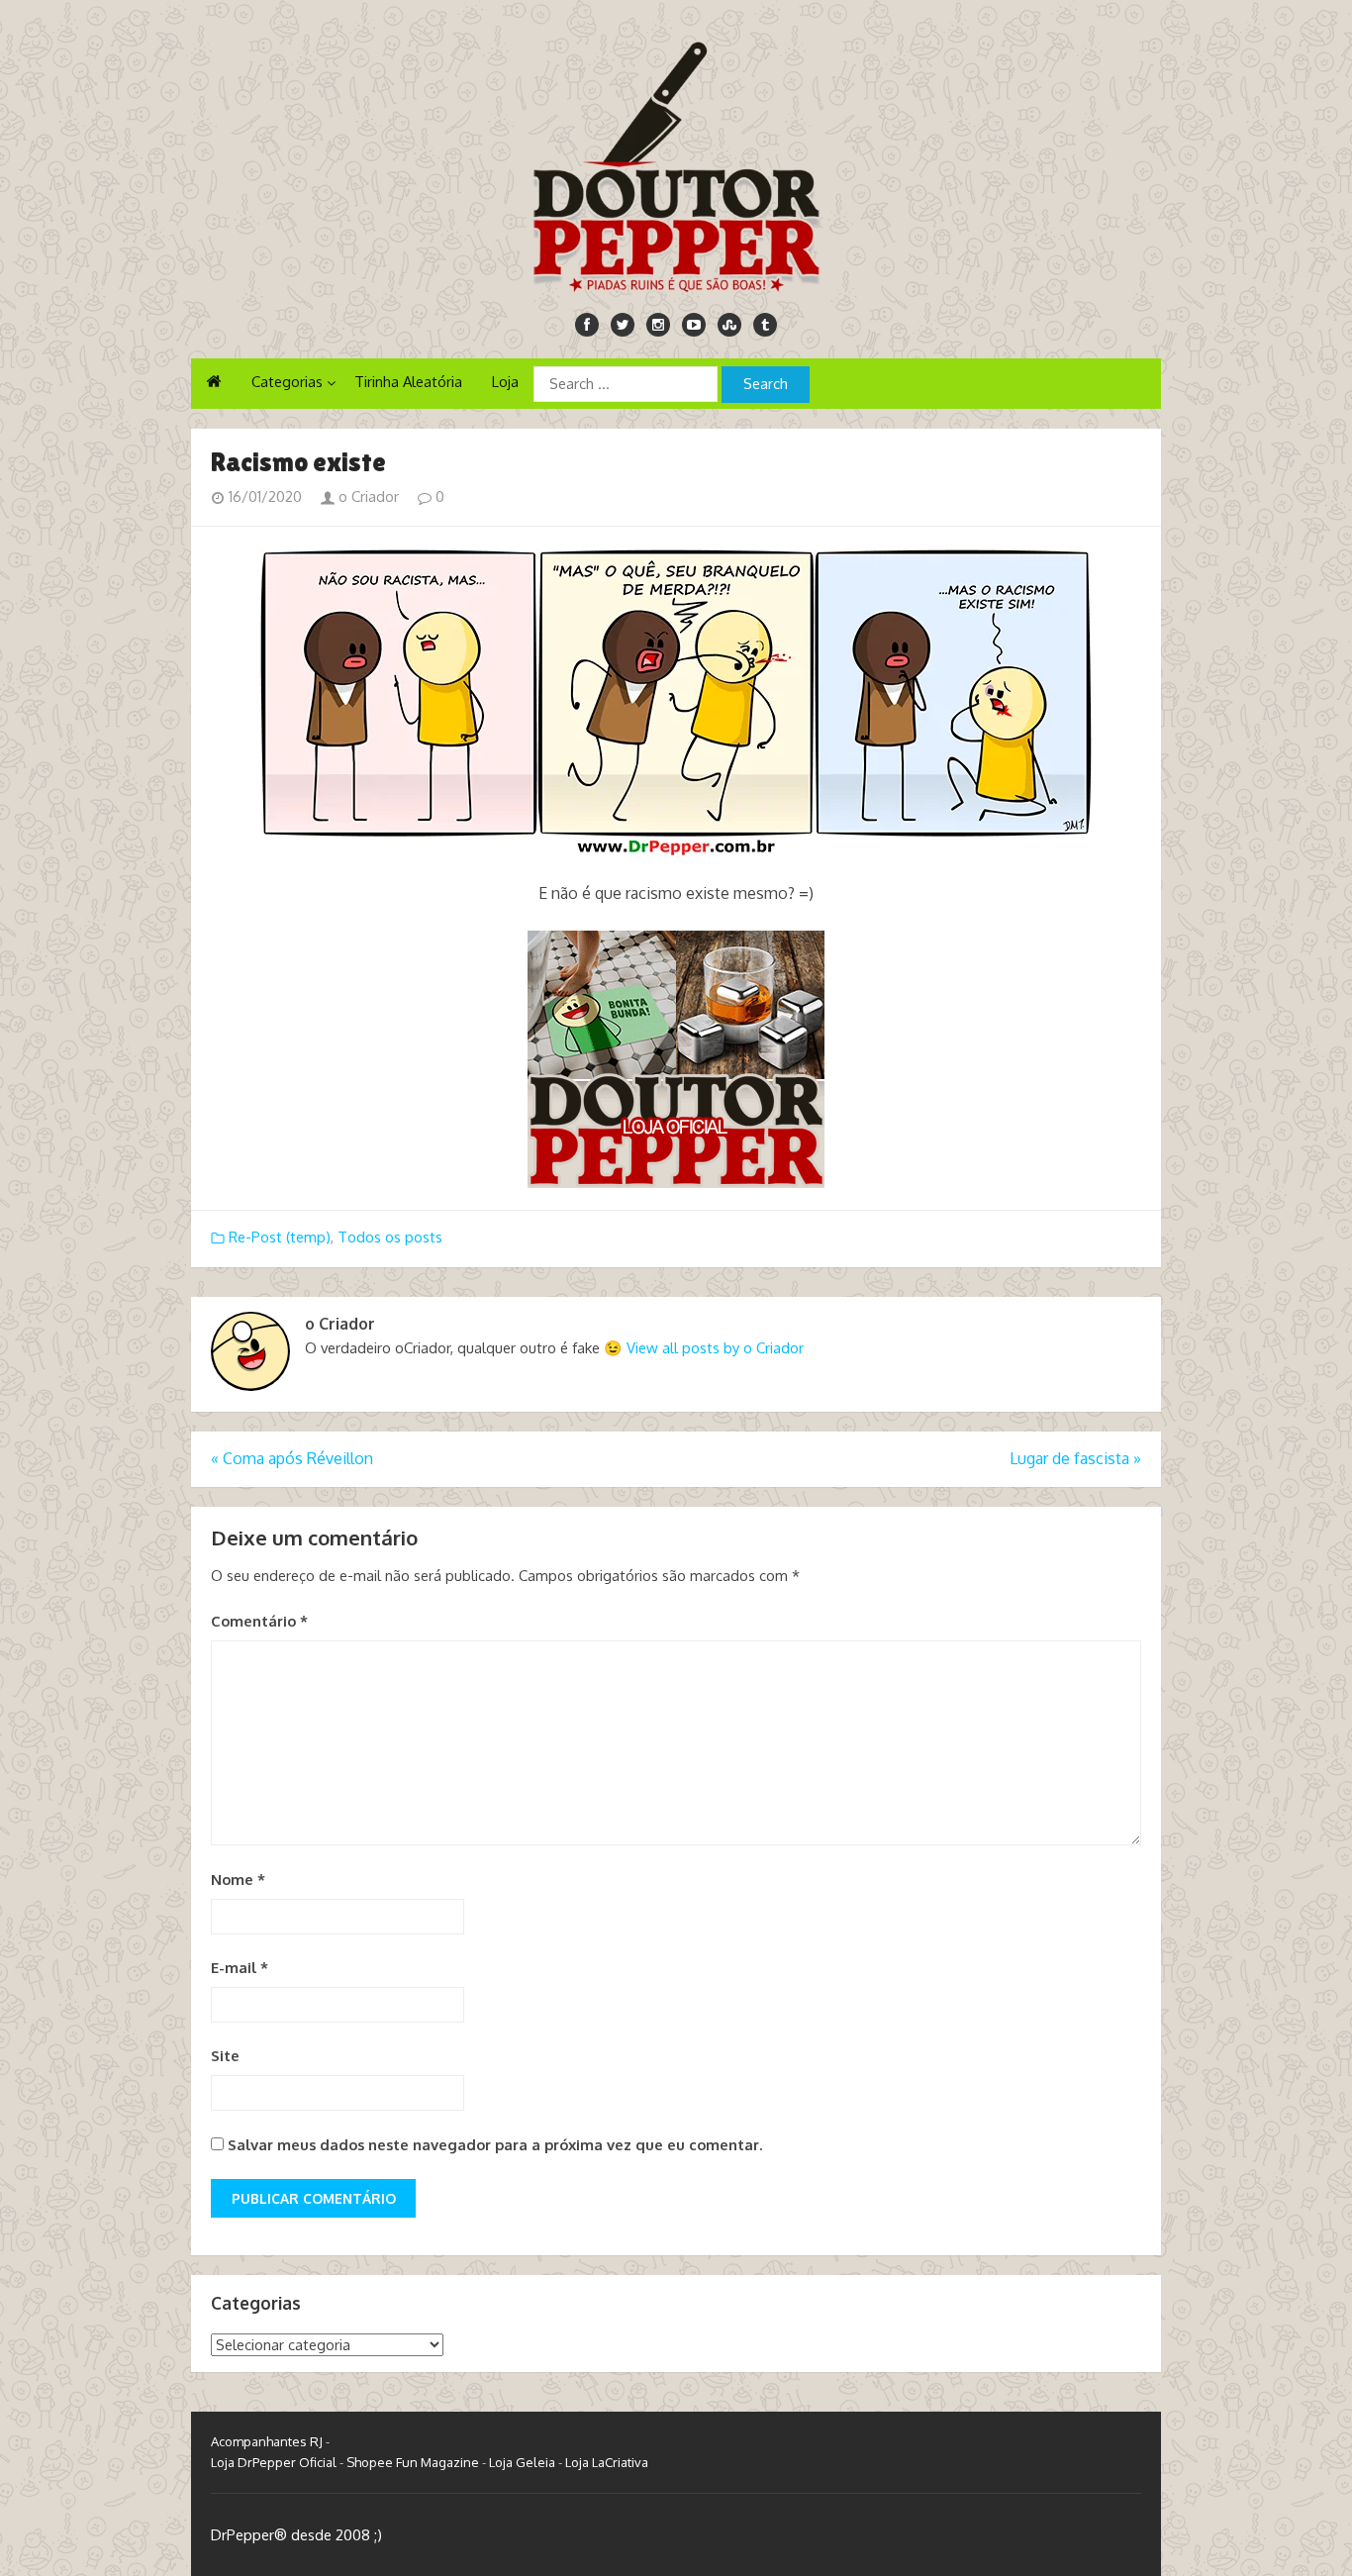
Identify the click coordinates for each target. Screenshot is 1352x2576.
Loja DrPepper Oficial (274, 2462)
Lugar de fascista (1075, 1458)
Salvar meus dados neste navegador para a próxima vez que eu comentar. (495, 2145)
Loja (505, 382)
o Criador (367, 496)
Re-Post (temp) (280, 1237)
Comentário (259, 1621)
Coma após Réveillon (292, 1458)
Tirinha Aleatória (408, 382)
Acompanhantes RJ (267, 2441)
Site (225, 2056)
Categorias (287, 382)
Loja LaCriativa (607, 2462)
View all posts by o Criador (715, 1348)
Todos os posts (390, 1237)
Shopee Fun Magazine (413, 2462)
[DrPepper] (676, 163)
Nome (238, 1880)
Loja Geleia (522, 2462)
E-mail (240, 1968)
